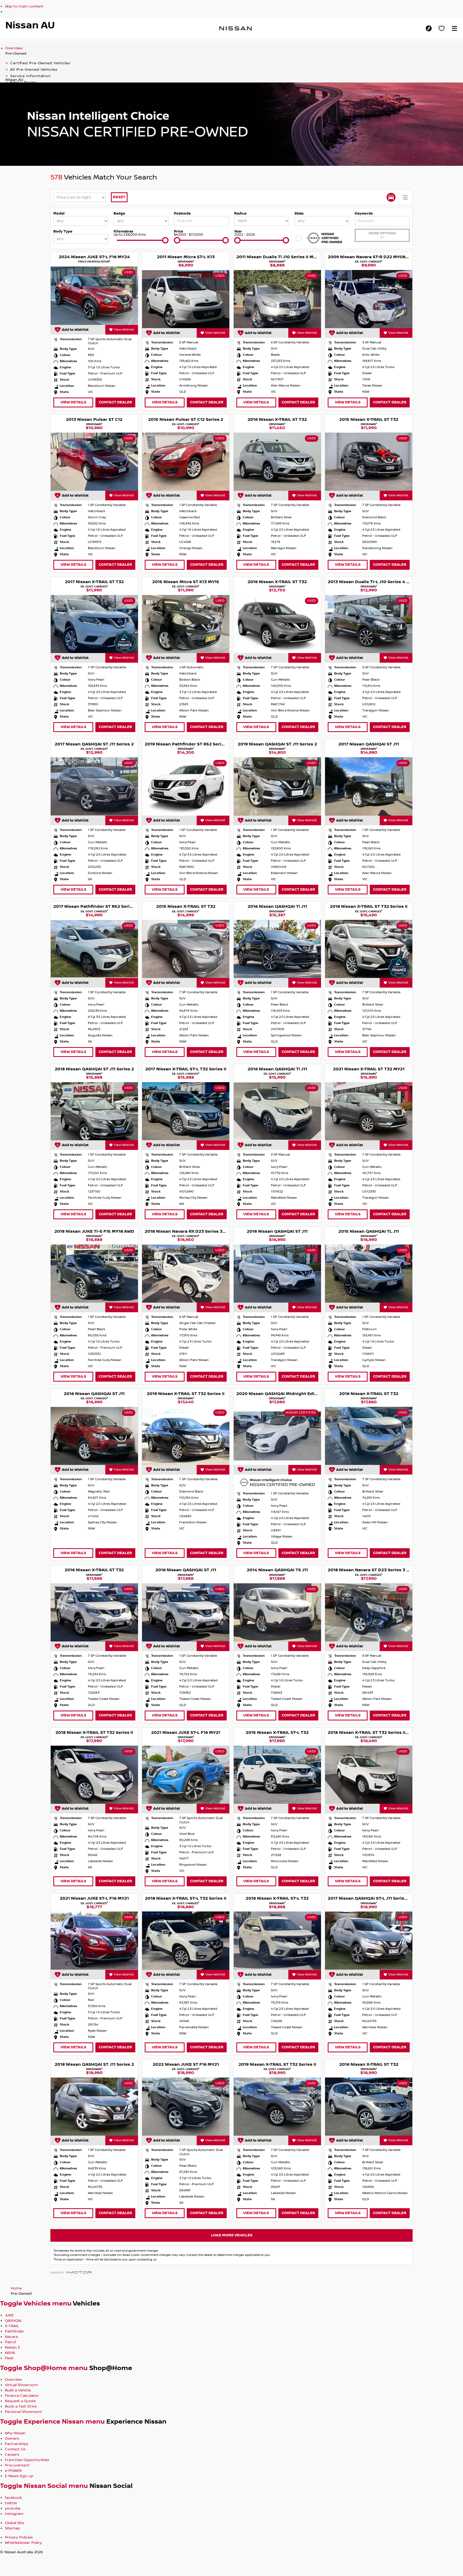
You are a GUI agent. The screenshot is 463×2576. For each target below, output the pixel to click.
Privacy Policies (19, 2537)
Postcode (182, 213)
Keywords (364, 213)
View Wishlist (124, 330)
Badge (119, 213)
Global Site (14, 2523)
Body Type (63, 231)
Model (59, 213)
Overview (14, 48)
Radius (240, 213)
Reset (119, 197)
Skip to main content (24, 6)
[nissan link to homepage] (236, 28)
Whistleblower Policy (23, 2543)
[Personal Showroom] (442, 28)
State (299, 213)
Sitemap (12, 2528)
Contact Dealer (115, 402)
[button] (454, 28)
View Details (73, 402)
